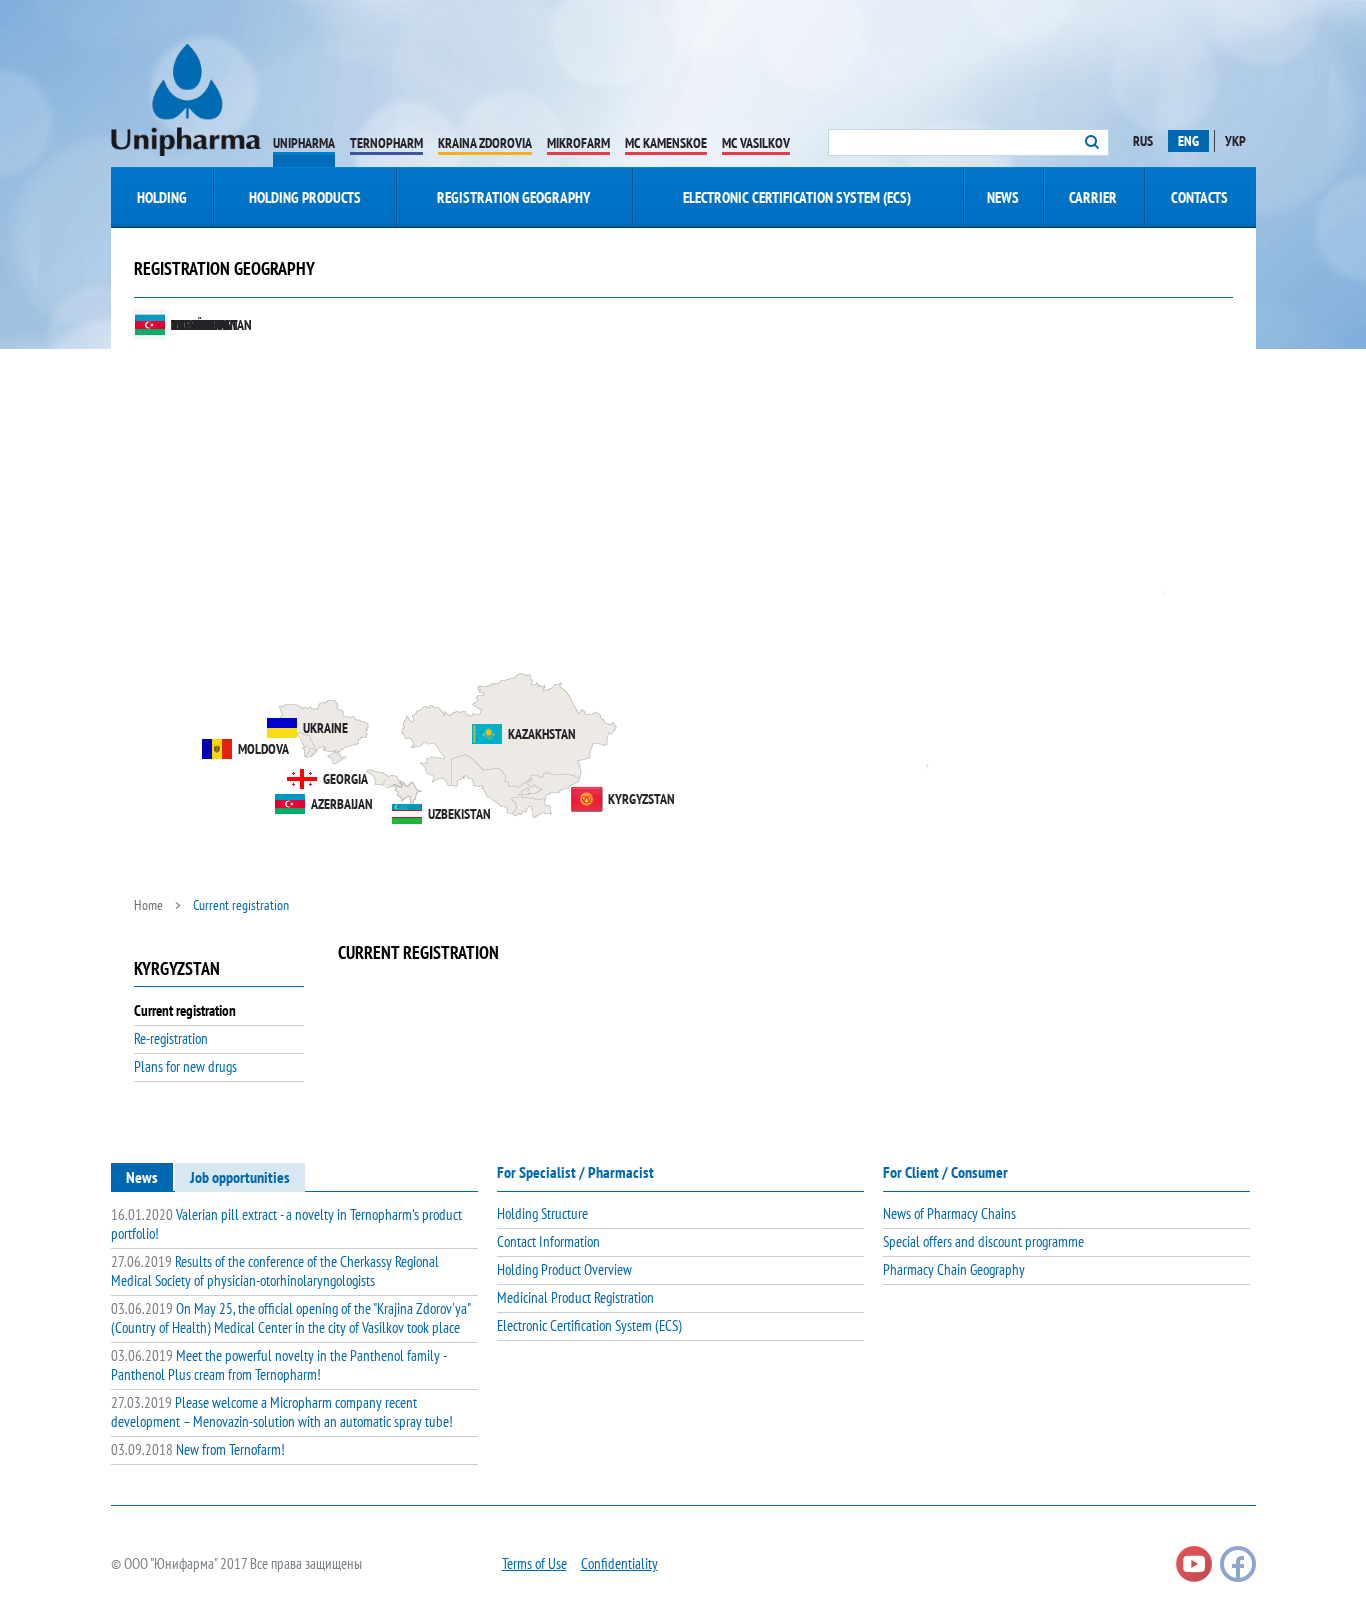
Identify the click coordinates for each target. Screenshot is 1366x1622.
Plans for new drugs (185, 1066)
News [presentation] (142, 1177)
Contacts (1199, 197)
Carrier (1093, 197)
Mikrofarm (578, 143)
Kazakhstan (542, 734)
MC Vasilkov (756, 143)
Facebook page (1238, 1564)
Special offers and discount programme (983, 1241)
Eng (1188, 141)
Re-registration (171, 1038)
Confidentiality (619, 1563)
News (1003, 197)
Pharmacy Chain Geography (954, 1269)
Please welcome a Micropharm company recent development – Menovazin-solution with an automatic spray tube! (282, 1412)
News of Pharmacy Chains (949, 1213)
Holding (162, 197)
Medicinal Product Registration (575, 1297)
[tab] (142, 1177)
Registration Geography (513, 197)
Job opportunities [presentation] (240, 1177)
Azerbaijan (342, 804)
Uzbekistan (459, 814)
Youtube (1194, 1564)
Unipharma (304, 143)
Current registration (185, 1010)
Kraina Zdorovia (485, 143)
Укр (1235, 141)
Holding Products (305, 197)
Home (148, 905)
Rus (1143, 141)
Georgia (345, 779)
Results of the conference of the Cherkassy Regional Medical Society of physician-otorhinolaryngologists (275, 1271)
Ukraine (325, 728)
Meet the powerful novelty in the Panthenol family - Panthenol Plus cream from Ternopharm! (278, 1365)
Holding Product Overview (564, 1269)
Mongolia (199, 325)
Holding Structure (542, 1213)
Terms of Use (534, 1563)
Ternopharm (386, 143)
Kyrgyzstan (641, 799)
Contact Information (548, 1241)
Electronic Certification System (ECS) (797, 197)
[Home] (186, 100)
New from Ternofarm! (198, 1449)
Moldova (263, 749)
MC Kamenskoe (666, 143)
